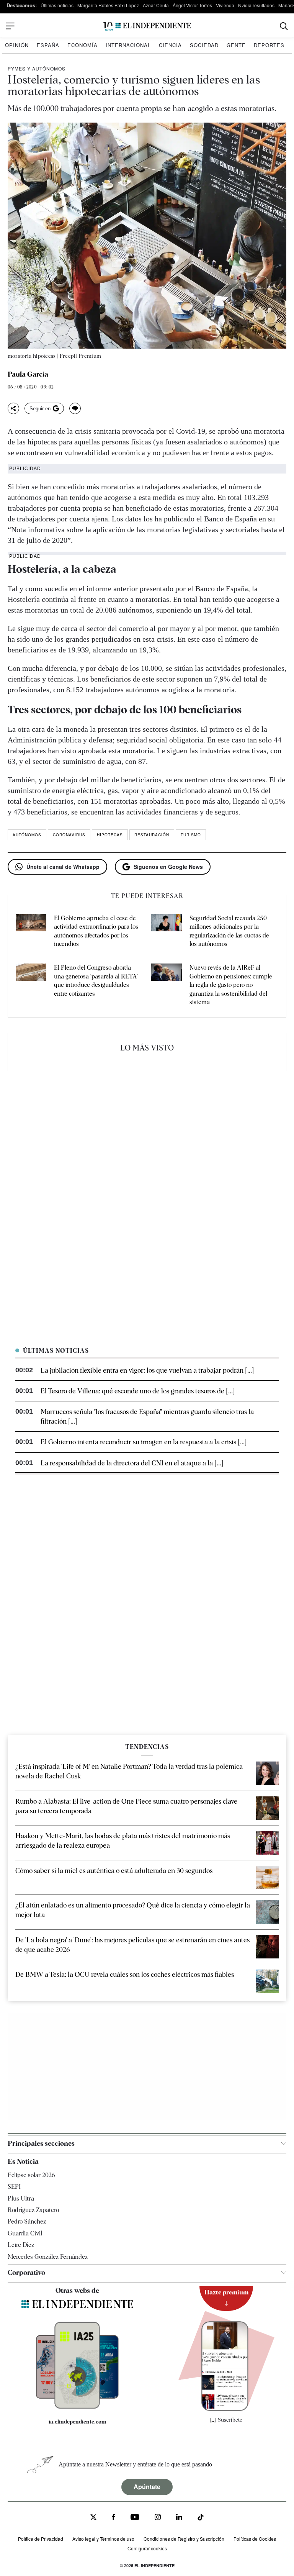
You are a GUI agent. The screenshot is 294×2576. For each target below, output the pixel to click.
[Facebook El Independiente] (114, 2518)
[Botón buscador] (284, 26)
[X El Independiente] (93, 2518)
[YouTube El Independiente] (135, 2518)
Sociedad (204, 45)
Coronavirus (69, 835)
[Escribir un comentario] (75, 408)
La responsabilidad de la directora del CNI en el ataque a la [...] (132, 1463)
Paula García (28, 374)
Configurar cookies (147, 2548)
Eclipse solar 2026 (31, 2175)
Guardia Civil (25, 2233)
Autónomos (27, 835)
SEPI (14, 2187)
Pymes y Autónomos (37, 68)
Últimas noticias (57, 5)
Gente (236, 45)
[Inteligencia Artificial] (77, 2407)
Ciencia (170, 45)
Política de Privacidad (41, 2539)
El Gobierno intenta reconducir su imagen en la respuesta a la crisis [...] (144, 1442)
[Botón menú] (10, 26)
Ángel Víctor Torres (192, 5)
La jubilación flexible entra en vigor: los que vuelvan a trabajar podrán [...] (147, 1370)
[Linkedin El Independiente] (179, 2518)
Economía (82, 45)
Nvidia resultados (256, 5)
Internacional (128, 45)
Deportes (269, 45)
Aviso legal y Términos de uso (103, 2539)
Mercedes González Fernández (48, 2257)
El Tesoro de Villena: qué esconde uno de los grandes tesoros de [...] (138, 1391)
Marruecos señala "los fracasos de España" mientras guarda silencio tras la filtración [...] (147, 1416)
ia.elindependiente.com (78, 2422)
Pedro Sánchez (27, 2221)
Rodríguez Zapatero (33, 2210)
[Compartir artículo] (13, 408)
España (48, 45)
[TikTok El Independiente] (201, 2518)
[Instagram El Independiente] (158, 2518)
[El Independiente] (147, 26)
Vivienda (225, 5)
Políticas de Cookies (255, 2539)
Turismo (191, 835)
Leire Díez (21, 2245)
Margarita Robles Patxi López (108, 5)
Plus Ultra (21, 2198)
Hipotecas (110, 835)
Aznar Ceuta (156, 5)
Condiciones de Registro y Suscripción (184, 2539)
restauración (152, 835)
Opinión (17, 45)
